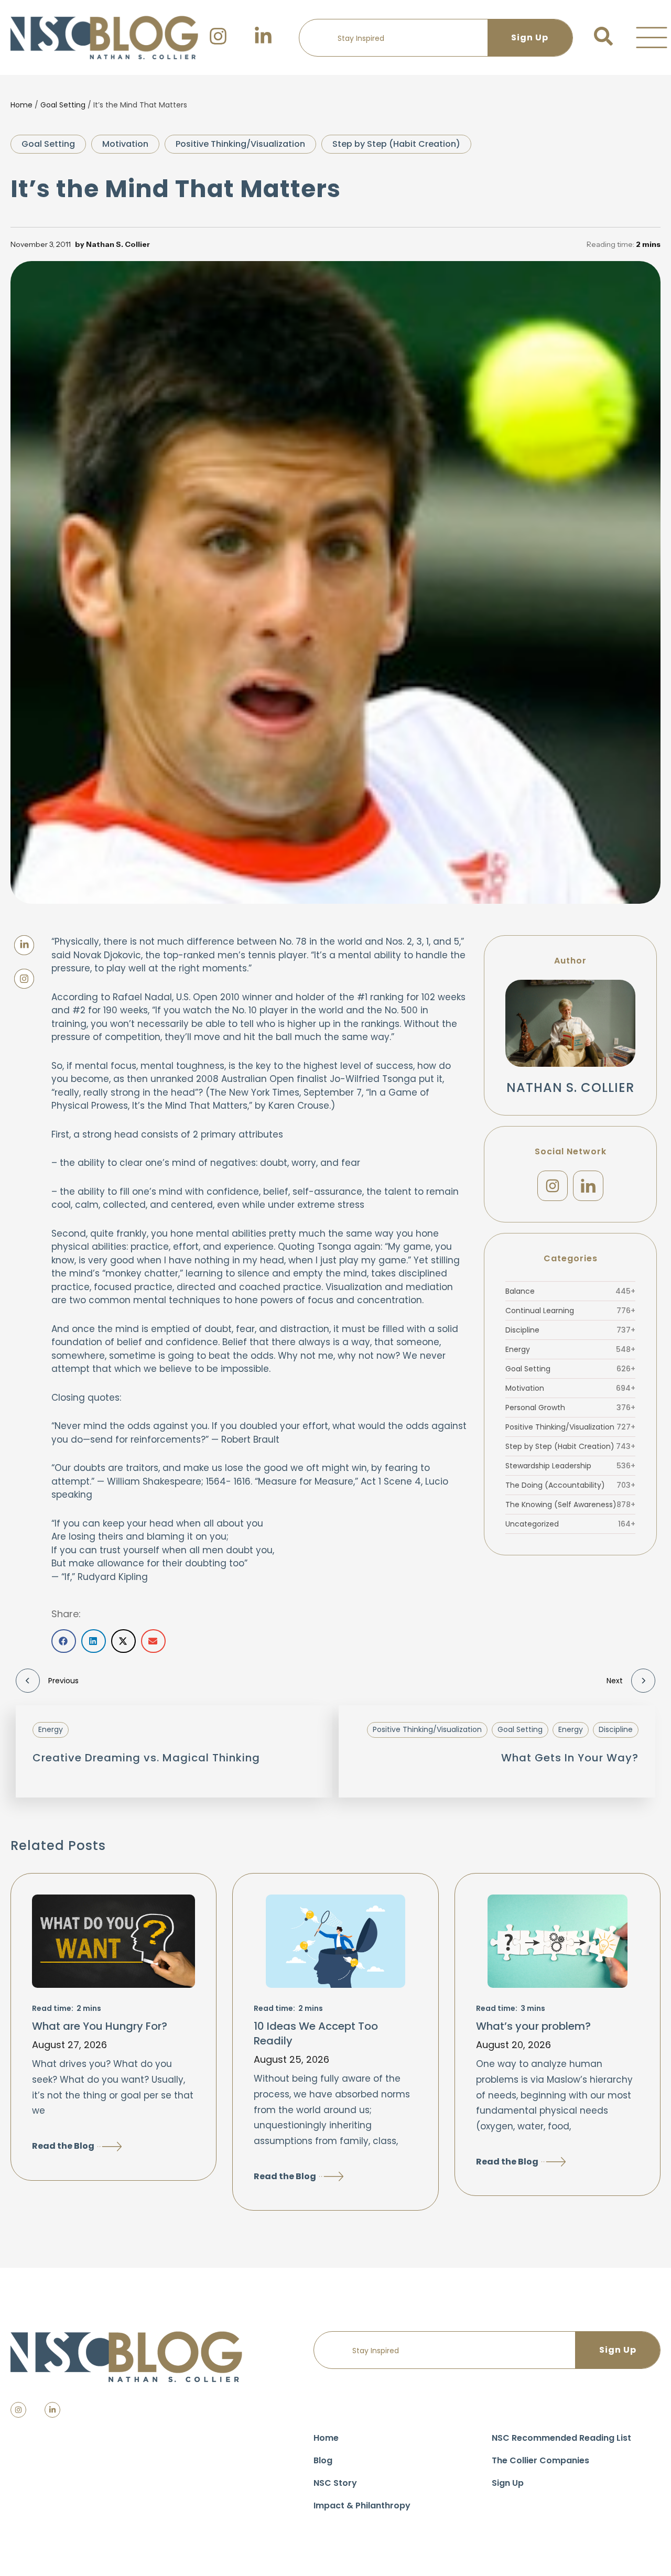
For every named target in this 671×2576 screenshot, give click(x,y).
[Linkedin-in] (52, 2410)
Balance (570, 1291)
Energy (570, 1349)
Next (615, 1681)
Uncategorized (570, 1524)
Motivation (125, 144)
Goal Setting (63, 105)
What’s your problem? (533, 2026)
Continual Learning (570, 1311)
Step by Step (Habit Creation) (396, 144)
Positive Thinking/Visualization (240, 144)
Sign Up (508, 2483)
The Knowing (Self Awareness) (570, 1505)
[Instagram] (553, 1186)
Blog (323, 2460)
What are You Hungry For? (100, 2026)
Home (21, 105)
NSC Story (335, 2483)
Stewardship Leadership (570, 1466)
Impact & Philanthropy (362, 2505)
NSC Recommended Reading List (561, 2438)
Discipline (570, 1330)
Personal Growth (570, 1408)
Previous (63, 1681)
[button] (652, 38)
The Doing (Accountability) (570, 1485)
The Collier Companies (540, 2460)
